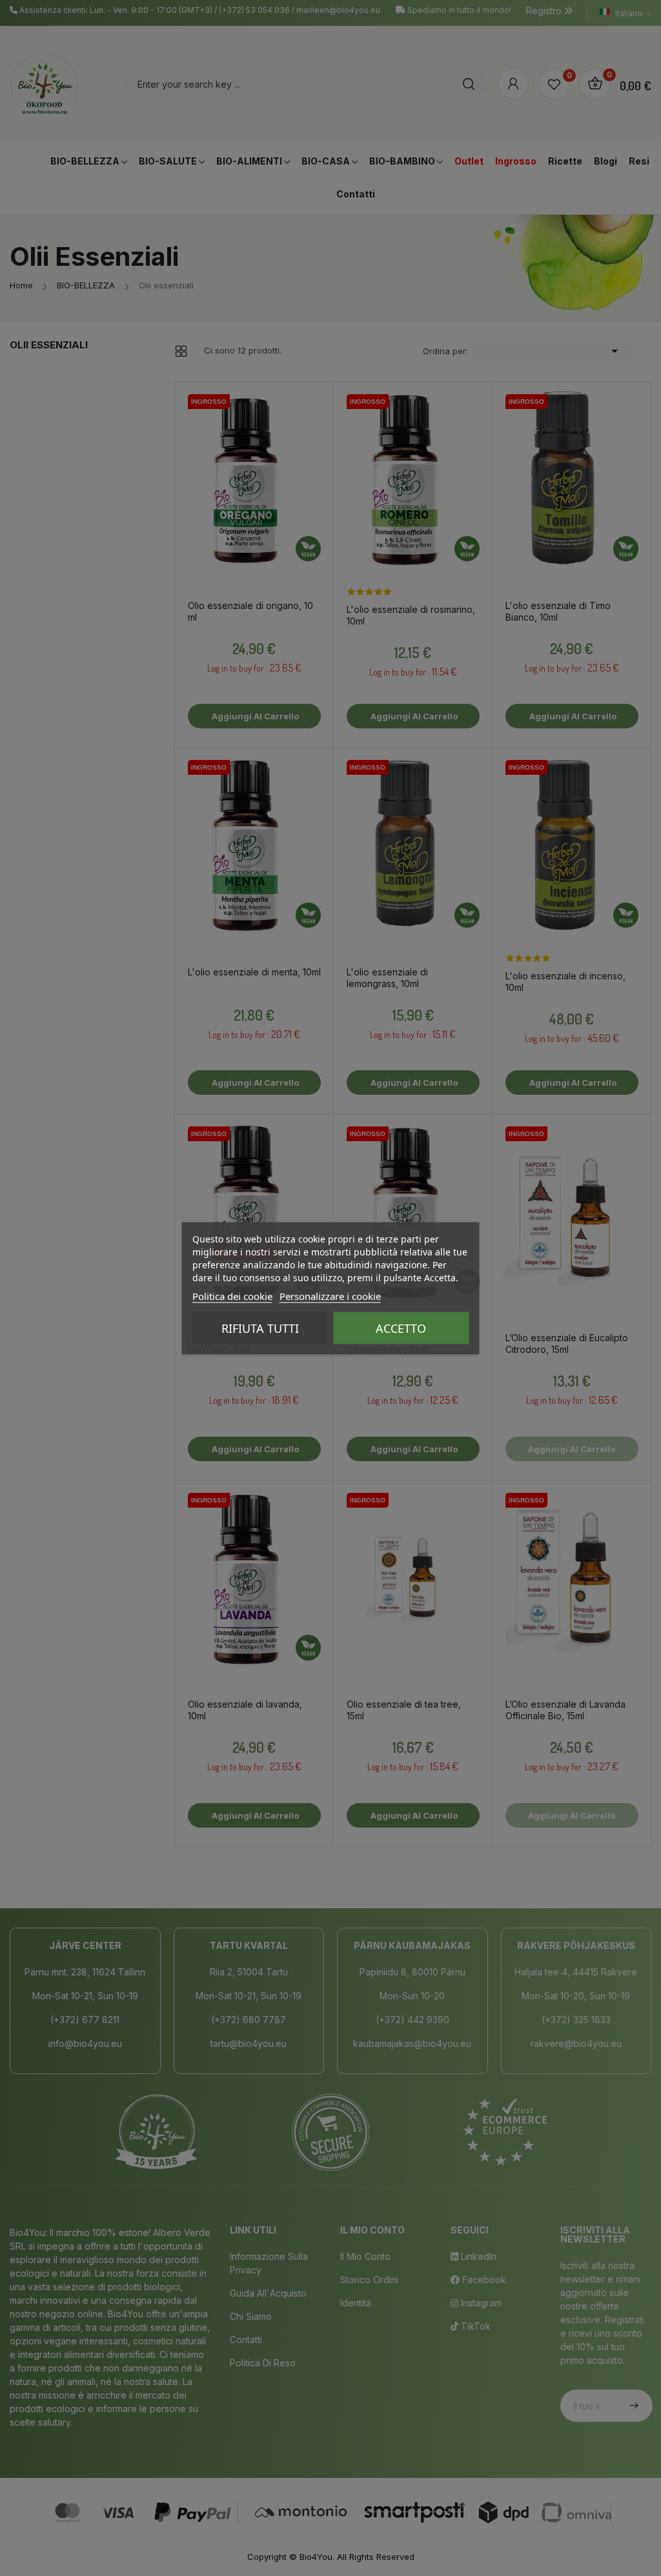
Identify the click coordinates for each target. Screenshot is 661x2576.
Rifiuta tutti (260, 1328)
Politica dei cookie (232, 1295)
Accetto (401, 1328)
